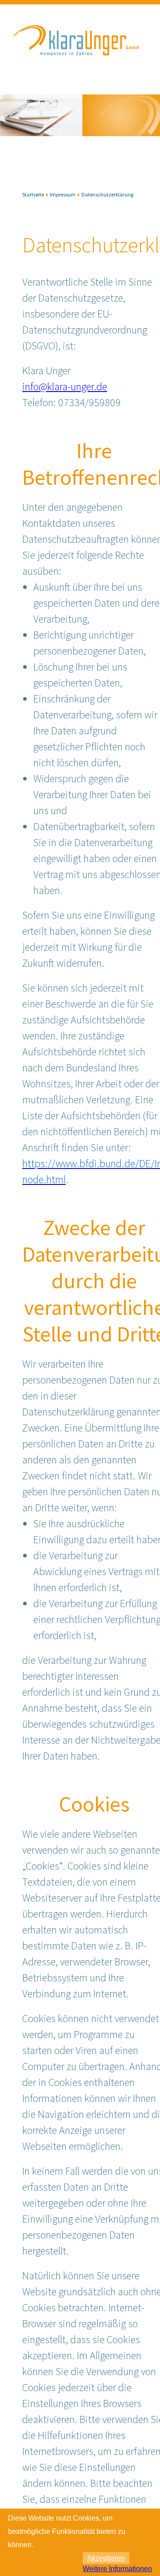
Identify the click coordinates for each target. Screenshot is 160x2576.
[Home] (77, 65)
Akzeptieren (106, 2558)
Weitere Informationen (117, 2569)
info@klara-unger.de (65, 386)
